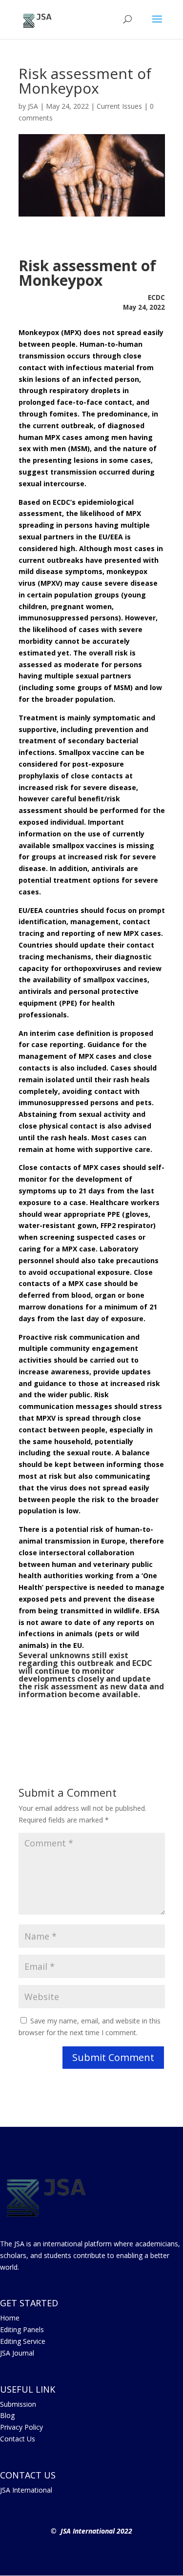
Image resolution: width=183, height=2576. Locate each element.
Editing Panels (22, 2329)
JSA (33, 106)
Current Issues (119, 106)
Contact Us (18, 2439)
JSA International (26, 2490)
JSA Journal (17, 2353)
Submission (18, 2404)
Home (10, 2318)
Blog (7, 2415)
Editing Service (23, 2341)
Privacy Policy (21, 2427)
